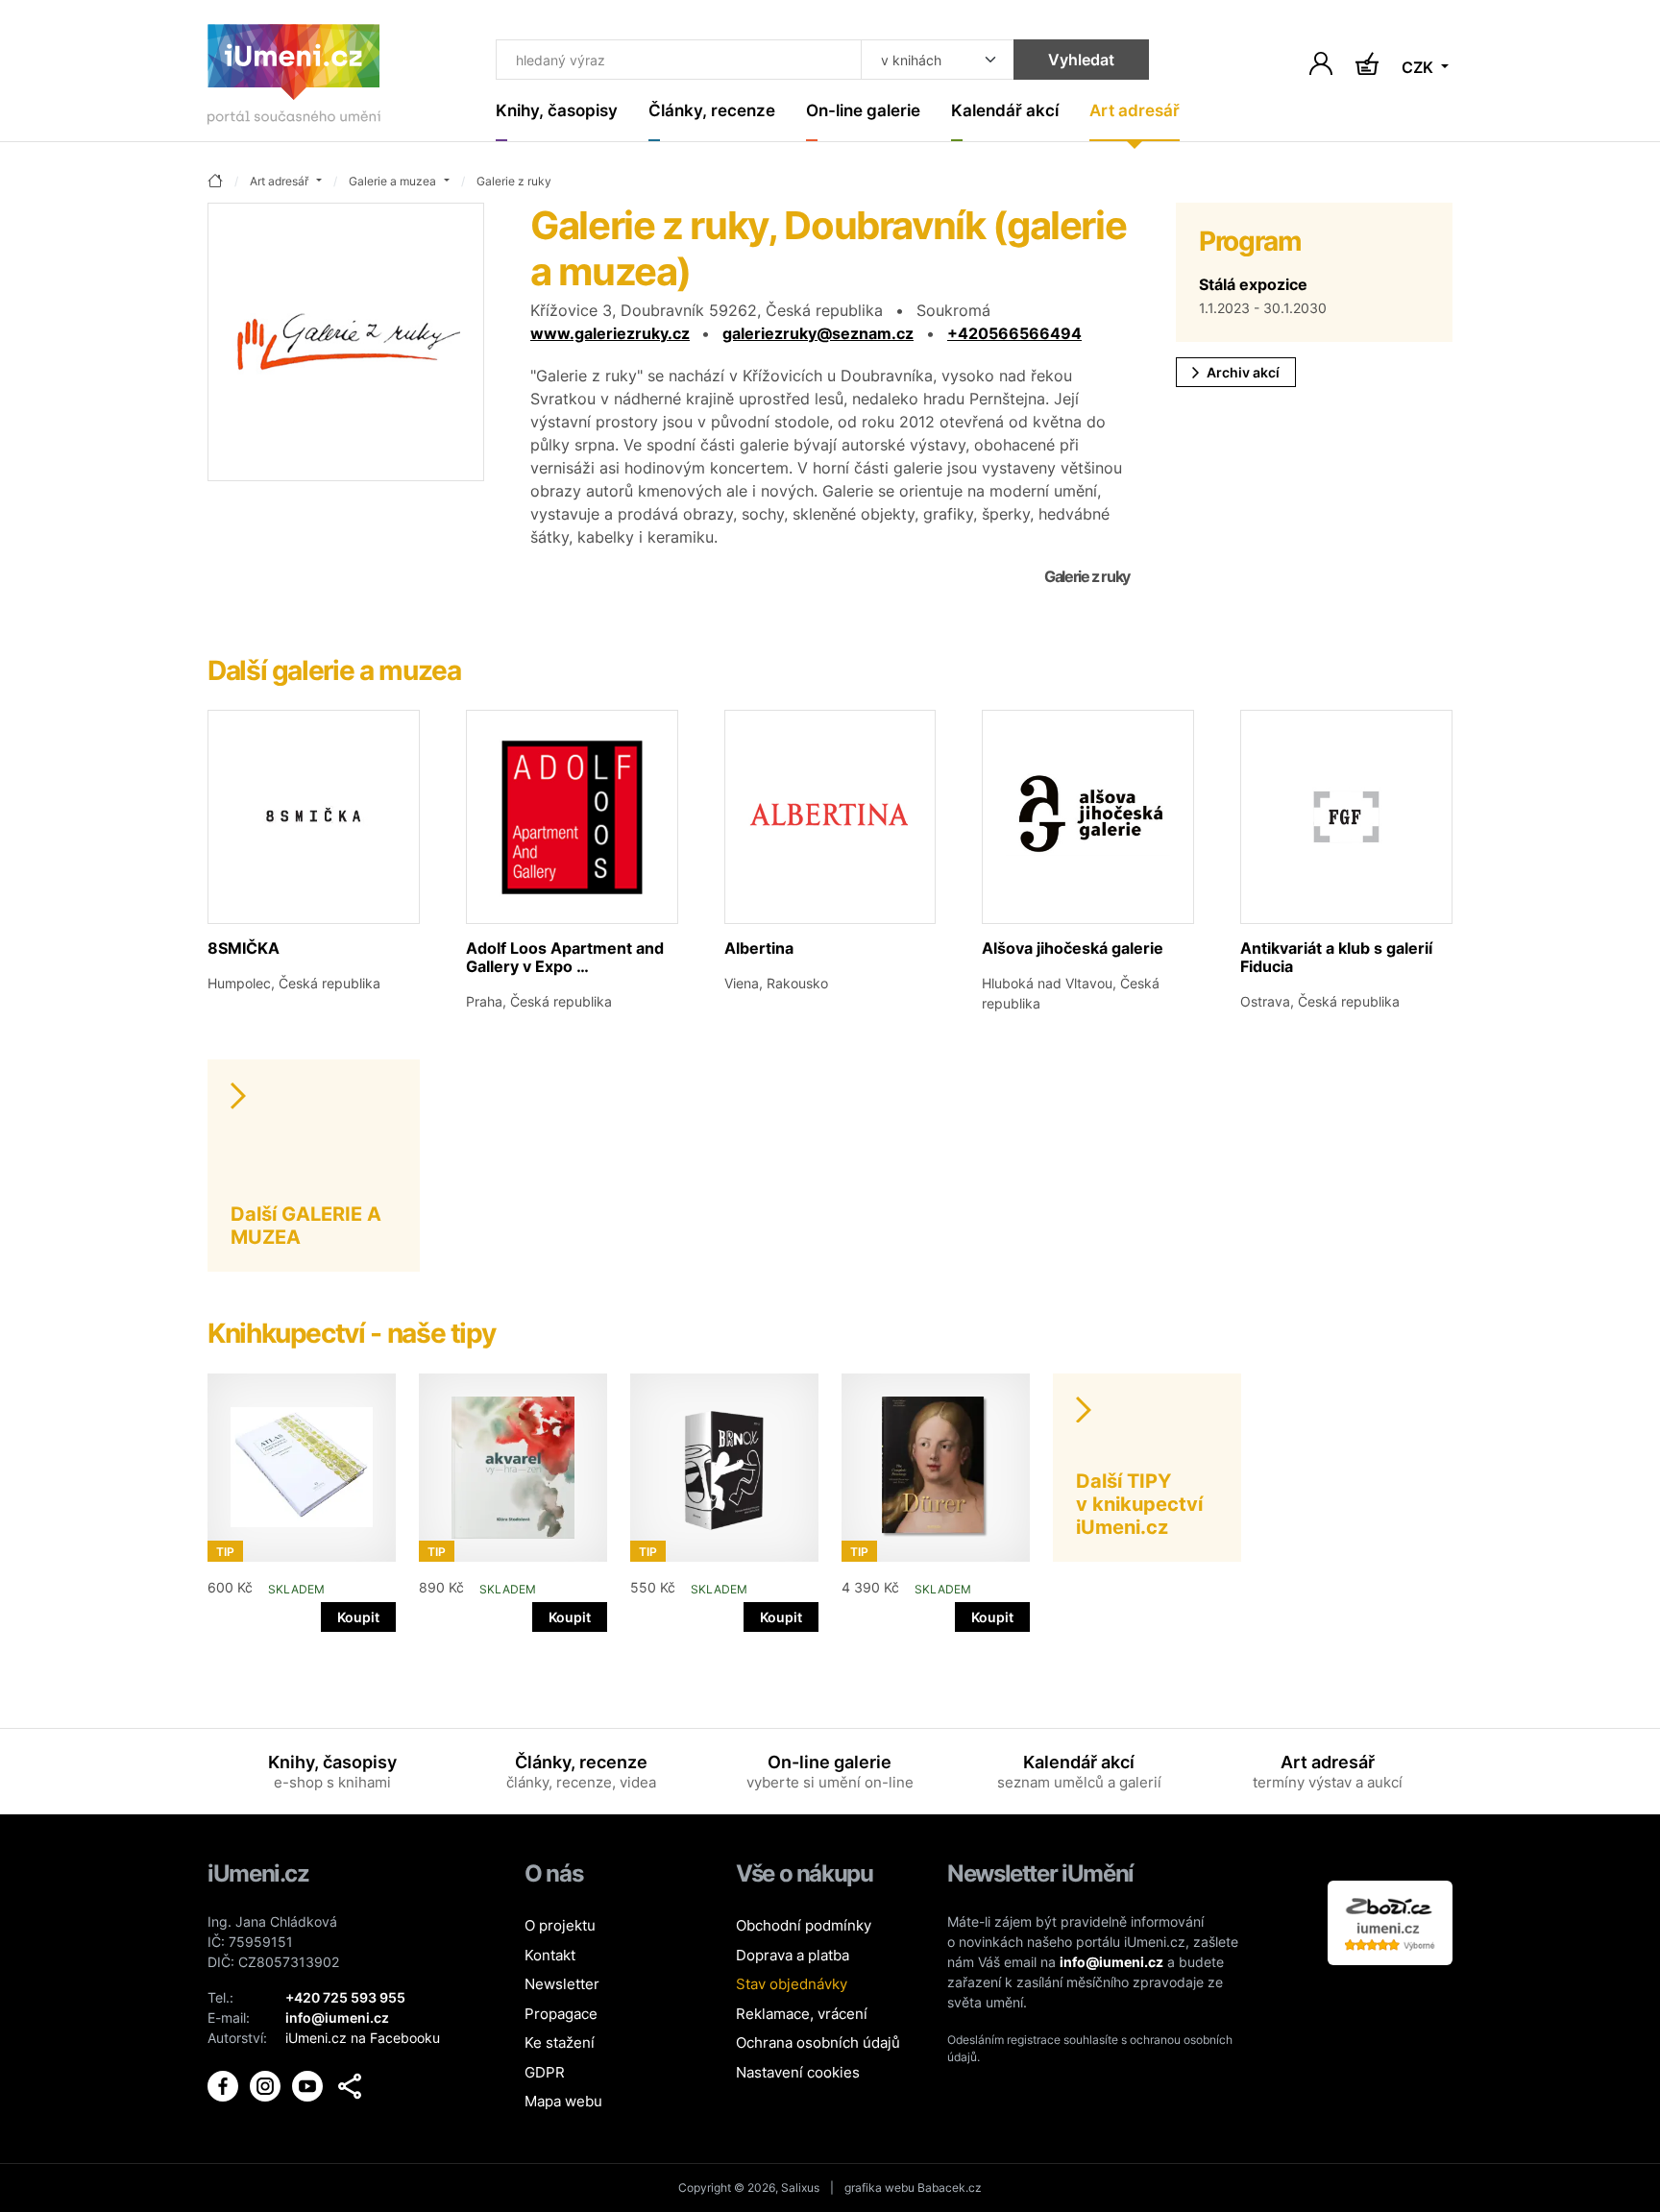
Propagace (561, 2014)
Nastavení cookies (798, 2072)
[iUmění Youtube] (309, 2085)
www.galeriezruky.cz (610, 333)
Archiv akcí (1243, 372)
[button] (350, 2086)
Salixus (800, 2188)
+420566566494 (1014, 333)
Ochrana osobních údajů (818, 2042)
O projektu (560, 1925)
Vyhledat (1081, 60)
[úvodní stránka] (215, 182)
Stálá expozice (1253, 284)
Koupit (358, 1617)
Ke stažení (560, 2042)
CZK (1419, 67)
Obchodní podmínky (804, 1925)
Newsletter (562, 1984)
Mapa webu (563, 2101)
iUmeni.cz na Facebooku (363, 2038)
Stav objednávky (792, 1984)
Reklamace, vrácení (802, 2014)
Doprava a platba (793, 1955)
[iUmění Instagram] (267, 2085)
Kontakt (550, 1955)
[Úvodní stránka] (294, 78)
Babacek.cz (950, 2188)
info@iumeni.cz (1111, 1962)
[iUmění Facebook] (225, 2085)
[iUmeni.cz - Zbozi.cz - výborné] (1390, 1921)
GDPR (545, 2072)
